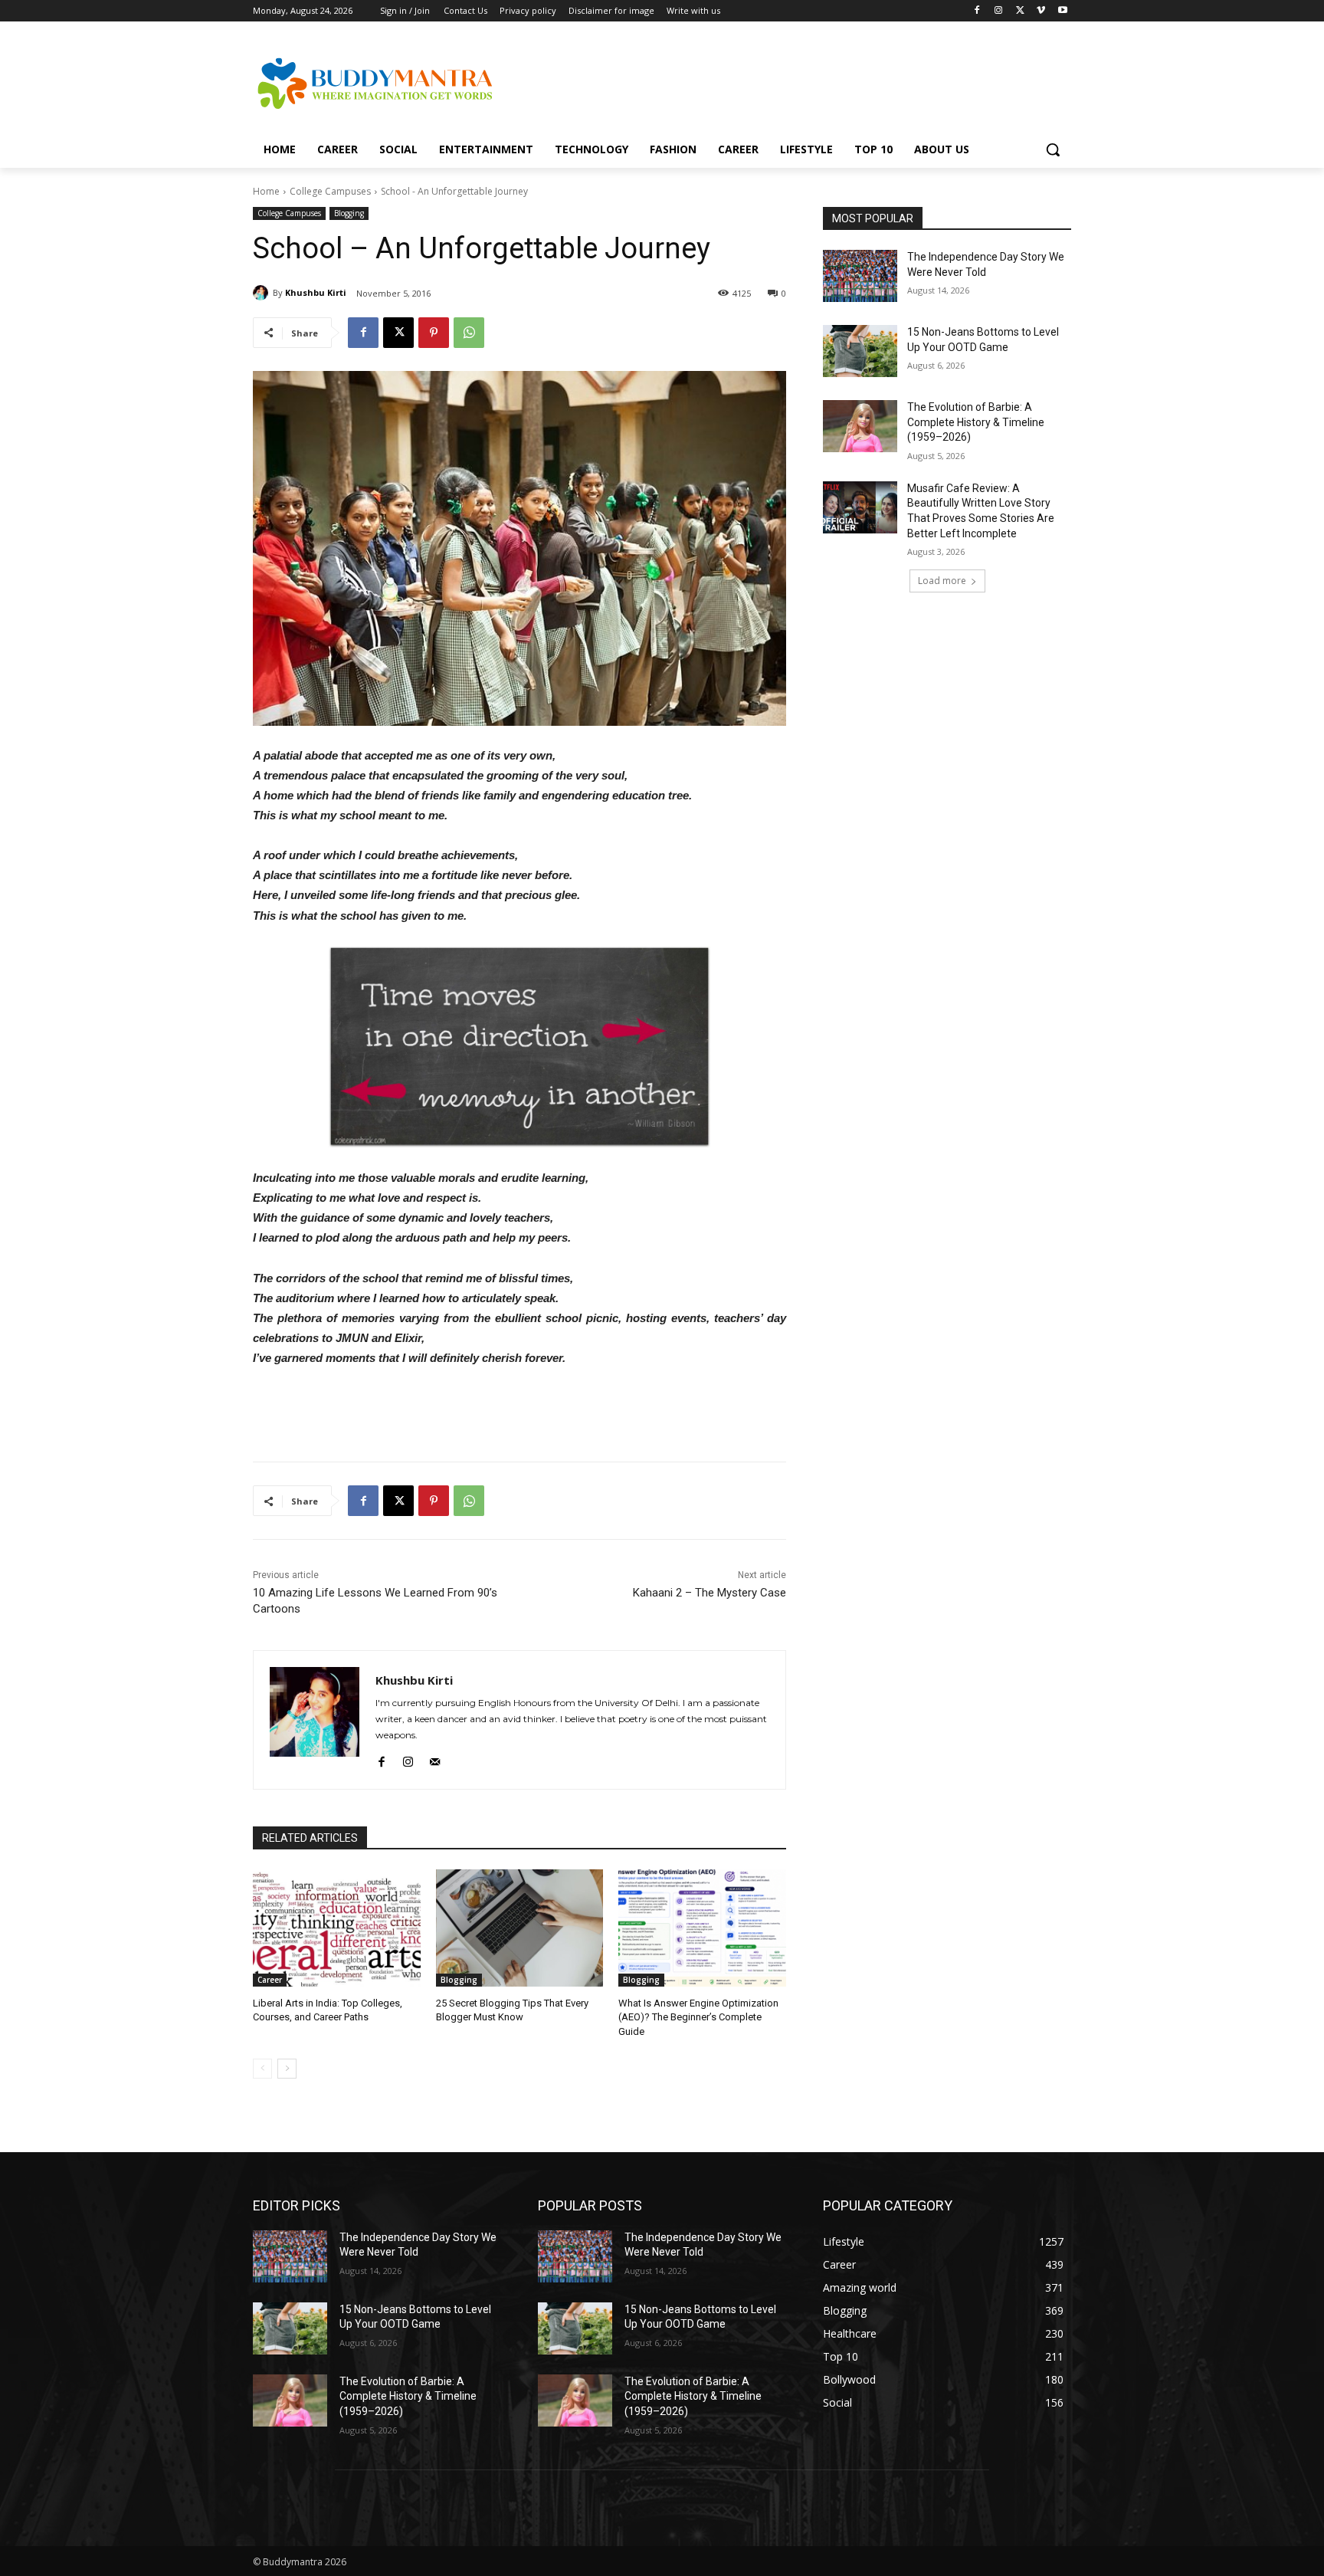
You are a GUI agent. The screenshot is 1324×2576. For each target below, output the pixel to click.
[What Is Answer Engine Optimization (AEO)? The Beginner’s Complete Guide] (702, 1928)
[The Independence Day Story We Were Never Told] (860, 276)
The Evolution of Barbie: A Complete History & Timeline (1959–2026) (976, 422)
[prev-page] (262, 2069)
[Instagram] (999, 11)
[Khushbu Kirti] (263, 293)
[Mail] (435, 1759)
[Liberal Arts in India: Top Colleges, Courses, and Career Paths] (337, 1928)
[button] (1053, 149)
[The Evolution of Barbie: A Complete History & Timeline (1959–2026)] (860, 426)
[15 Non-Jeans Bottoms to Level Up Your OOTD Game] (860, 351)
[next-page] (287, 2069)
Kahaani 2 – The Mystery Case (710, 1593)
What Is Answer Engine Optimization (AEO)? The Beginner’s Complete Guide (698, 2017)
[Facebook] (977, 11)
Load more (942, 581)
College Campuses (330, 191)
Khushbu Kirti (316, 292)
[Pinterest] (434, 333)
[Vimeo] (1041, 11)
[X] (1020, 11)
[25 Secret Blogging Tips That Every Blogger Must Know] (520, 1928)
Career (270, 1980)
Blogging (349, 213)
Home (266, 191)
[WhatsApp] (469, 333)
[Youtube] (1062, 11)
